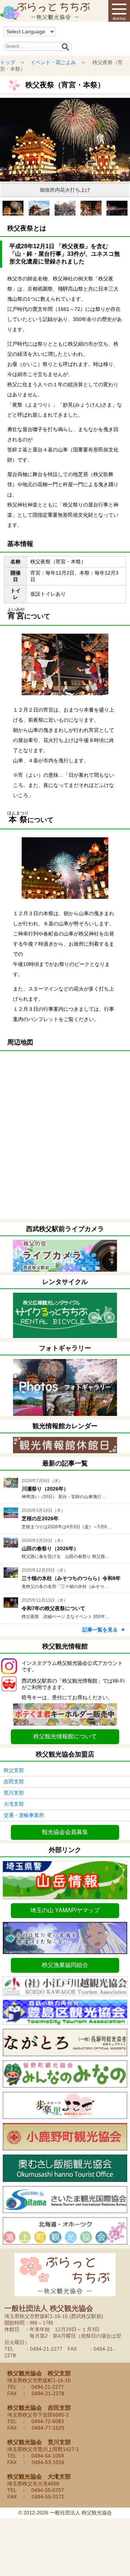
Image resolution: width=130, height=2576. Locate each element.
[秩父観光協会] (45, 11)
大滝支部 (14, 1804)
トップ (8, 62)
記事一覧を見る (100, 1630)
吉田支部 (14, 1781)
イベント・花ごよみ (53, 62)
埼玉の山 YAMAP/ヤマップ (65, 1910)
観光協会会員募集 (65, 1832)
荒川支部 (14, 1793)
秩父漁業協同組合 (65, 1965)
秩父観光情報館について (65, 1736)
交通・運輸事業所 (24, 1815)
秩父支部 (14, 1770)
